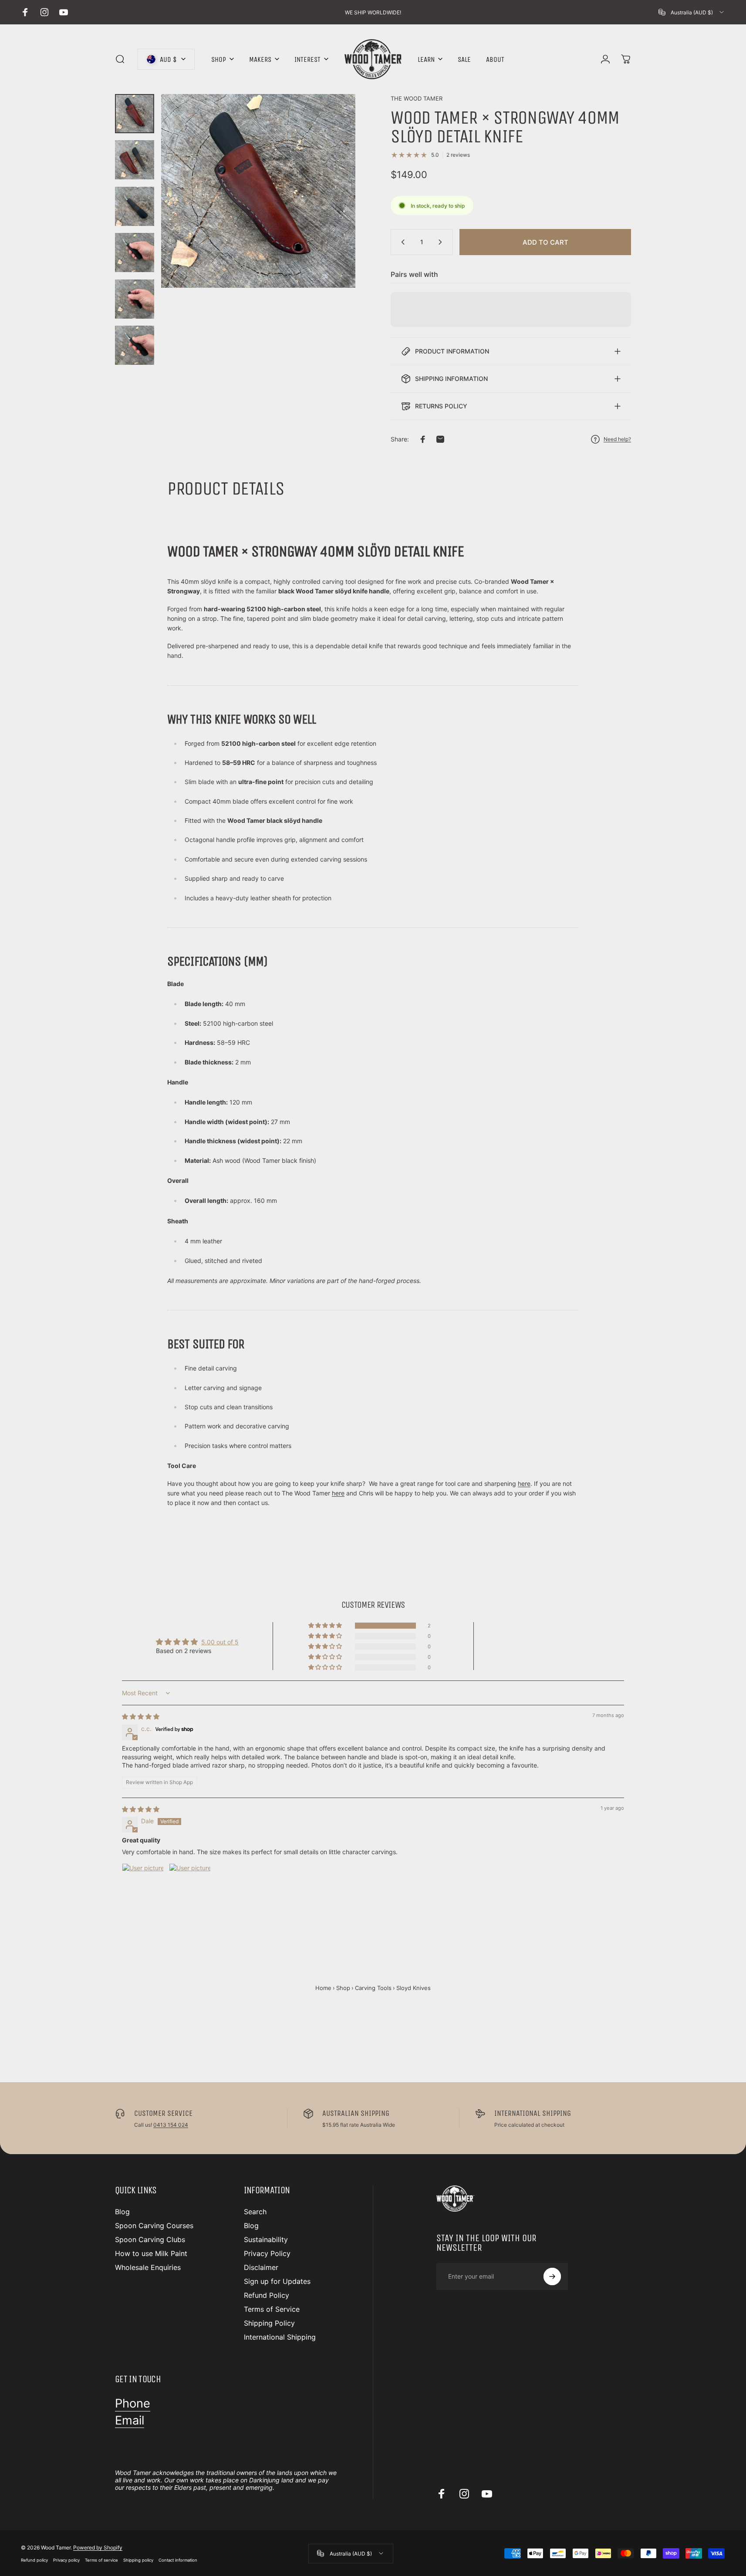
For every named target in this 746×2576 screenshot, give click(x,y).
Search (255, 2212)
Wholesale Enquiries (148, 2267)
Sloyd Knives (414, 1988)
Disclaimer (261, 2267)
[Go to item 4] (135, 253)
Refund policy (34, 2560)
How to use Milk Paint (151, 2253)
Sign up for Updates (277, 2281)
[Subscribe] (552, 2276)
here (524, 1483)
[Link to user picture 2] (190, 1884)
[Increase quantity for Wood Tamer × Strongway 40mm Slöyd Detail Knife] (442, 242)
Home (323, 1988)
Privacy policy (66, 2560)
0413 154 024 (171, 2125)
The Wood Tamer (417, 98)
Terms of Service (272, 2309)
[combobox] (692, 12)
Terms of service (101, 2560)
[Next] (333, 210)
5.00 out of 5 (220, 1642)
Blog (122, 2212)
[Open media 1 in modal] (258, 191)
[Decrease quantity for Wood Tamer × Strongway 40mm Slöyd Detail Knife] (401, 242)
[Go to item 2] (135, 160)
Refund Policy (267, 2295)
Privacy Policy (267, 2253)
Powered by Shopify (98, 2547)
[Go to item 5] (135, 299)
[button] (326, 1626)
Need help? (617, 439)
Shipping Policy (269, 2323)
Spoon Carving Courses (154, 2226)
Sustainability (266, 2239)
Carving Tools (373, 1988)
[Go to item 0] (135, 114)
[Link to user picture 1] (143, 1884)
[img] (141, 1716)
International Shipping (280, 2337)
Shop (343, 1988)
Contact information (178, 2560)
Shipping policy (138, 2560)
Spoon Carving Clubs (150, 2239)
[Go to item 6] (135, 345)
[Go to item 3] (135, 206)
